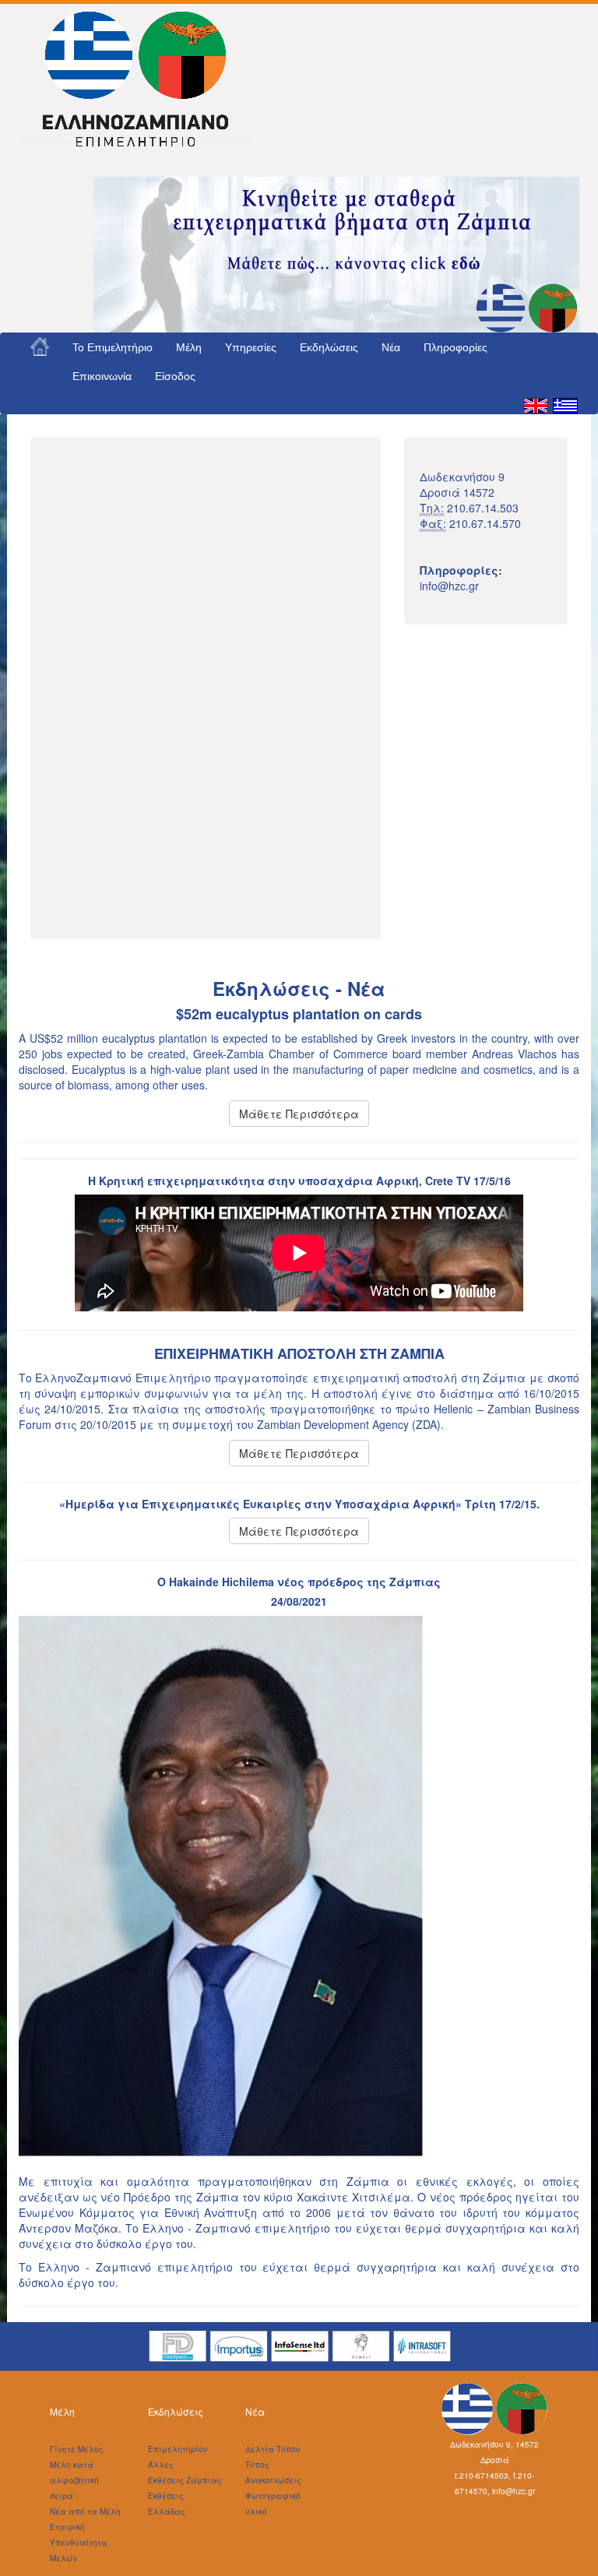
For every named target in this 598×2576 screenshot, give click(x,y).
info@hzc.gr (449, 586)
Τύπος (257, 2465)
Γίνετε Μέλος (77, 2449)
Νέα (391, 347)
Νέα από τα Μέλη (85, 2511)
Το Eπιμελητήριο (113, 347)
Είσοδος (175, 376)
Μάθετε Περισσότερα (299, 1114)
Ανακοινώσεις (273, 2480)
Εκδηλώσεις (329, 347)
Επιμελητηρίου (178, 2449)
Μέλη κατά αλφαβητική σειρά (74, 2480)
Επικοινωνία (102, 376)
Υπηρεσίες (251, 347)
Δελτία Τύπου (273, 2449)
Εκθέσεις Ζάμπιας (185, 2480)
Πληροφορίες (456, 347)
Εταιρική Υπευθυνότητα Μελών (79, 2543)
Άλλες (161, 2465)
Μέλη (189, 347)
